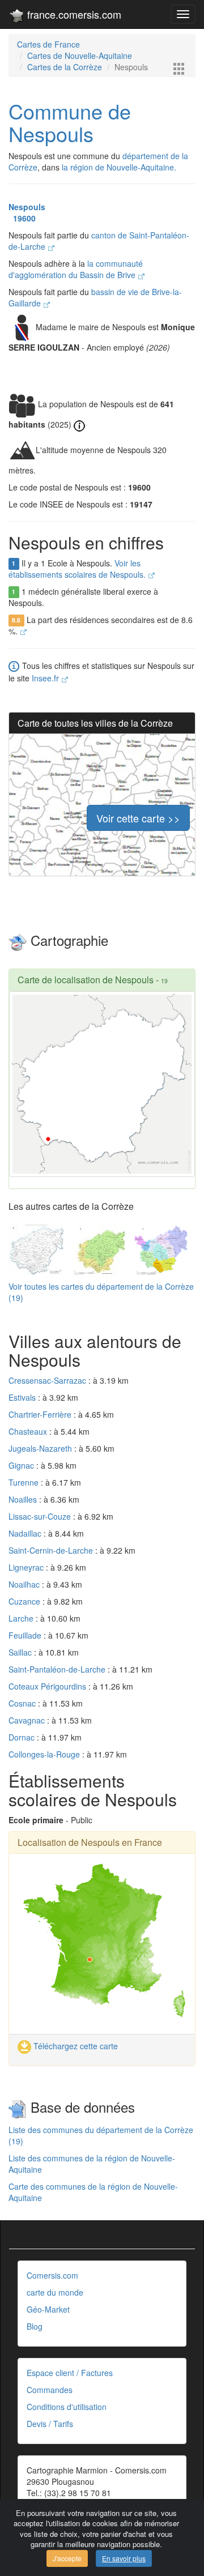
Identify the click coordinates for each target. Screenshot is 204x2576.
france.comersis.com (73, 14)
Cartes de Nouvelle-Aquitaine (80, 56)
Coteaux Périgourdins (48, 1686)
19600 (22, 218)
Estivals (23, 1397)
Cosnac (23, 1703)
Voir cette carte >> (138, 818)
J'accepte (67, 2558)
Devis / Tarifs (50, 2424)
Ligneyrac (27, 1567)
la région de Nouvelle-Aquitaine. (119, 167)
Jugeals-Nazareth (41, 1448)
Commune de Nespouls (70, 122)
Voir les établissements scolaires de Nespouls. (78, 569)
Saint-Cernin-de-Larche (52, 1550)
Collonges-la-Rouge (45, 1754)
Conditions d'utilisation (67, 2407)
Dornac (23, 1737)
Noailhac (25, 1584)
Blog (35, 2326)
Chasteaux (29, 1431)
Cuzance (25, 1601)
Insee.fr (46, 678)
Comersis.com (52, 2275)
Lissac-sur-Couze (41, 1516)
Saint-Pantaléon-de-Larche (58, 1669)
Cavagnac (28, 1720)
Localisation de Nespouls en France (90, 1842)
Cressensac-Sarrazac (48, 1380)
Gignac (22, 1465)
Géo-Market (48, 2309)
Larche (22, 1618)
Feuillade (26, 1635)
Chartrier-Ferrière (41, 1414)
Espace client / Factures (70, 2373)
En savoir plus (124, 2558)
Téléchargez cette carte (75, 2046)
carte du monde (55, 2292)
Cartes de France (48, 44)
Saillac (21, 1652)
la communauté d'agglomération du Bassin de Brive (76, 269)
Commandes (50, 2390)
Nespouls (27, 207)
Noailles (24, 1499)
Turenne (25, 1482)
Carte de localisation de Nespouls (86, 980)
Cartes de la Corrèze (65, 67)
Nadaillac (26, 1533)
